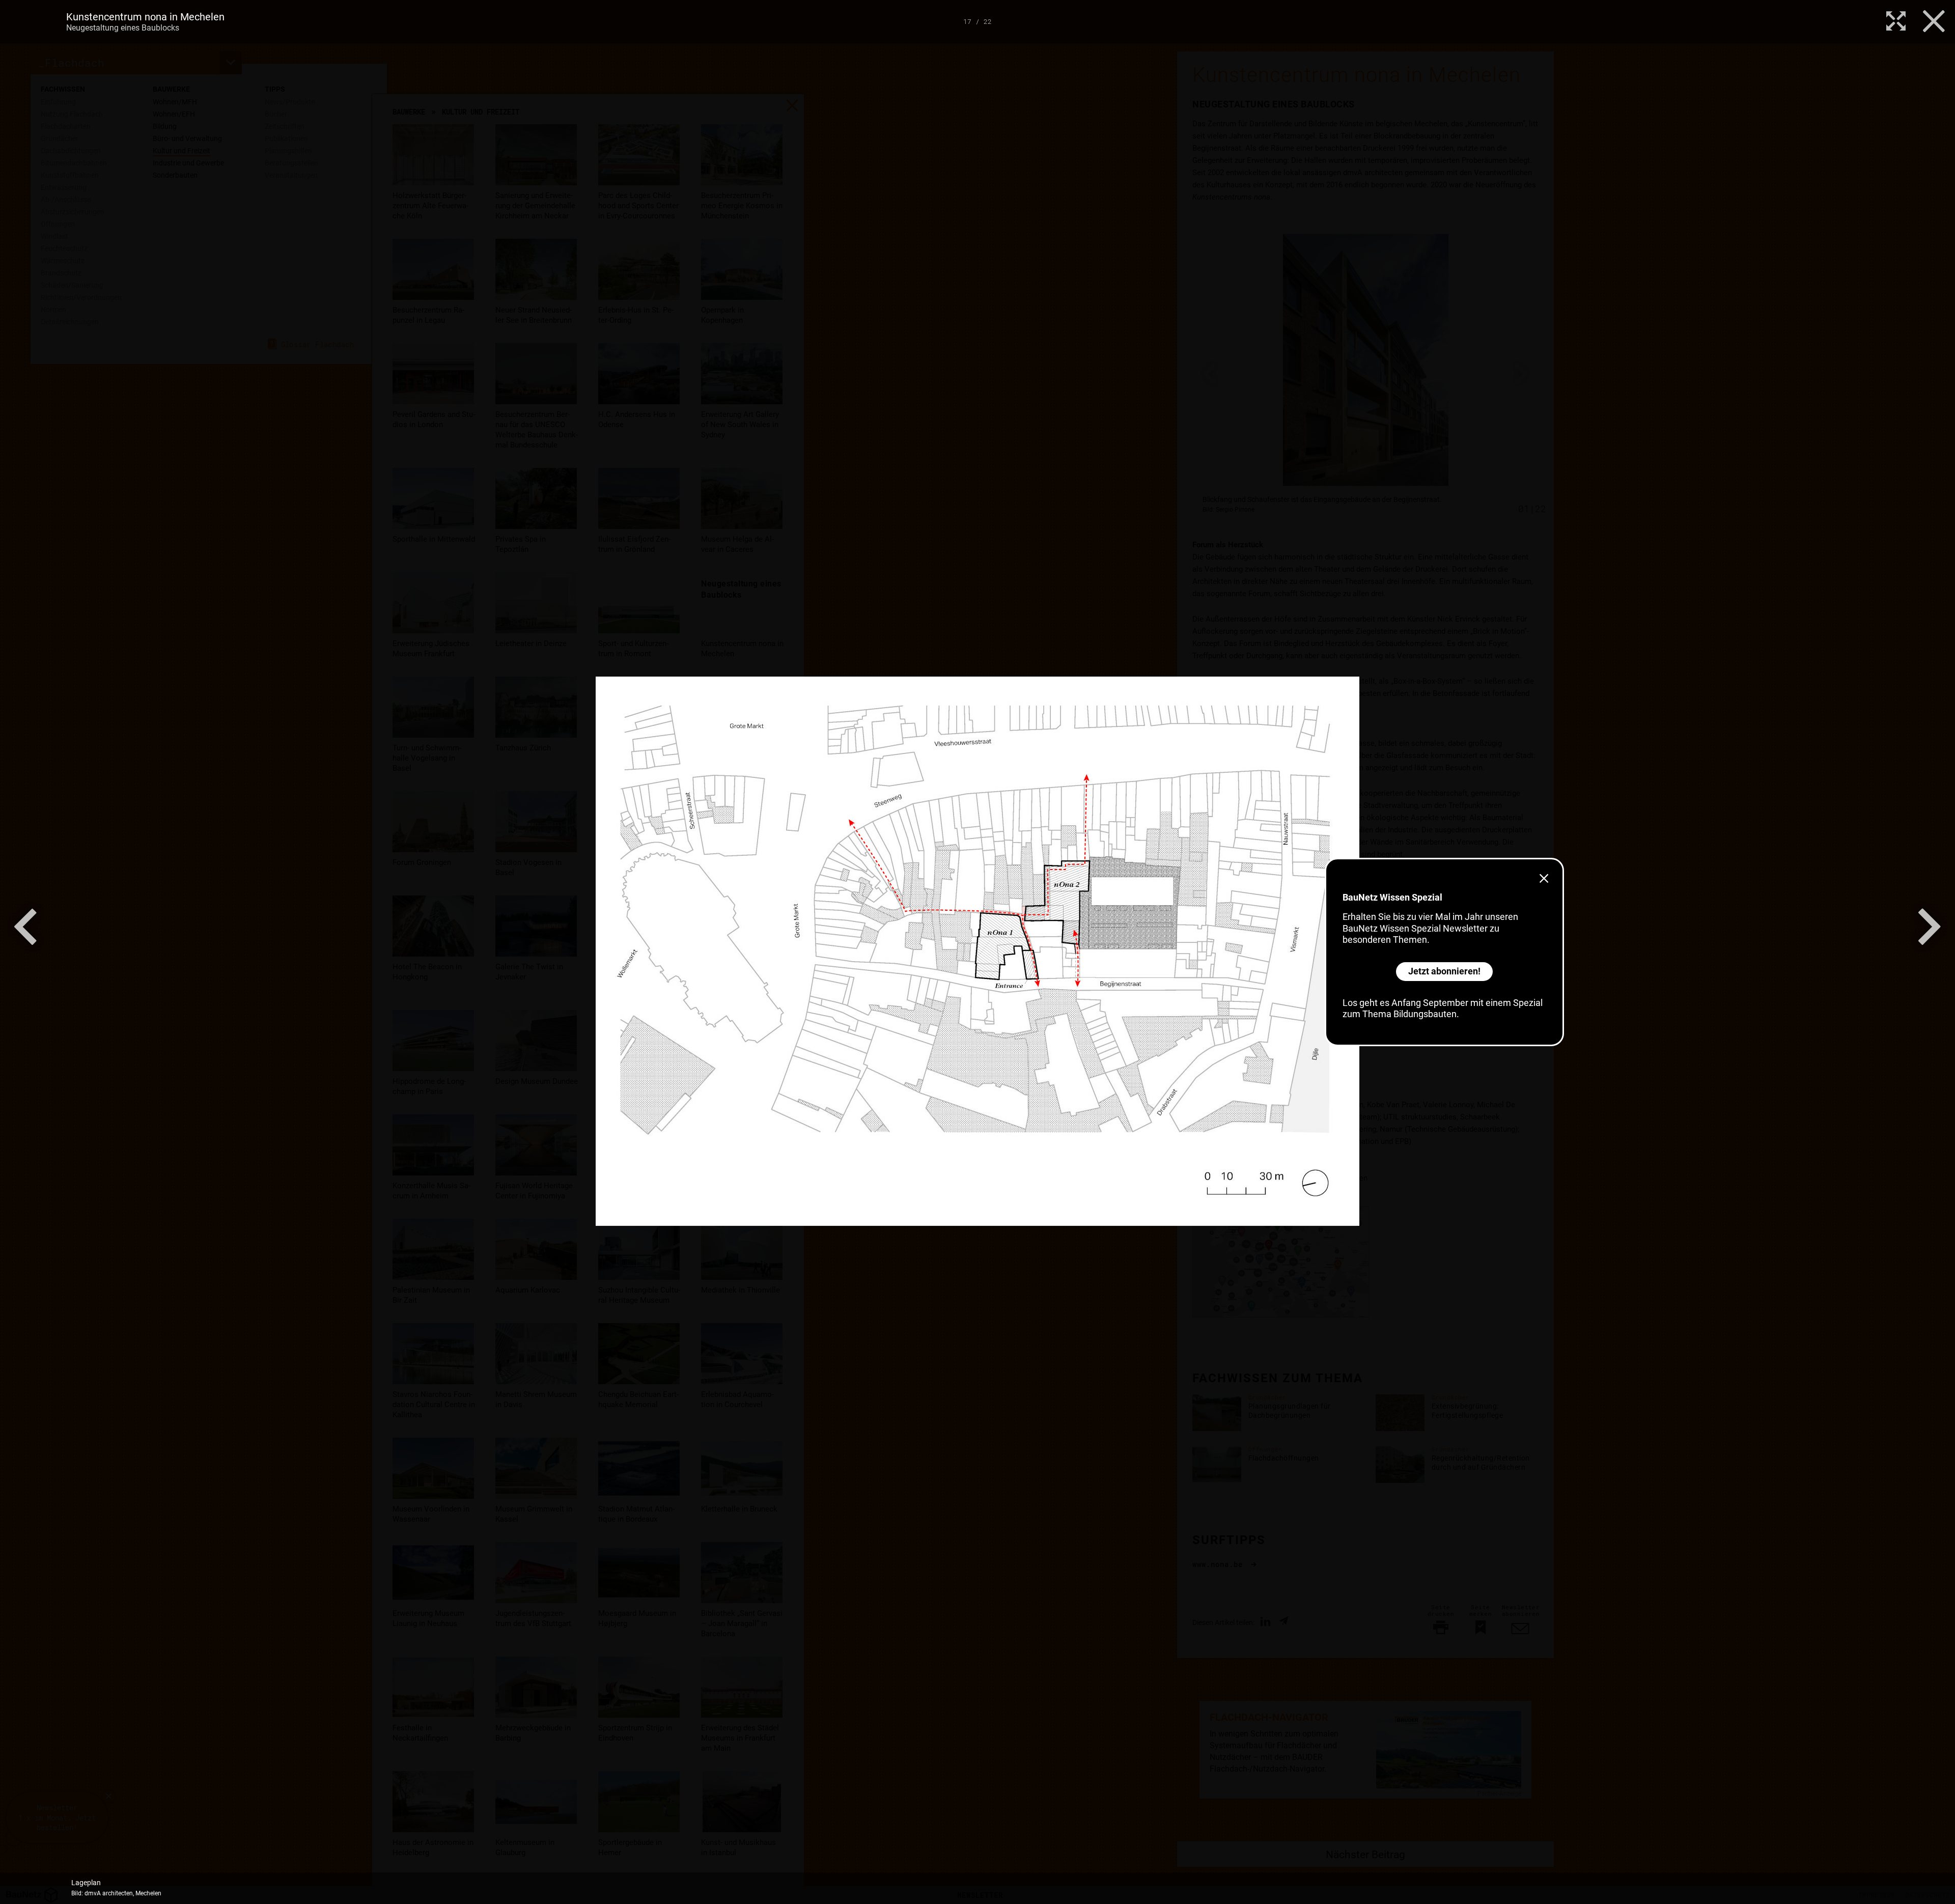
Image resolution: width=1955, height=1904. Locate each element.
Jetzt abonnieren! (1444, 971)
